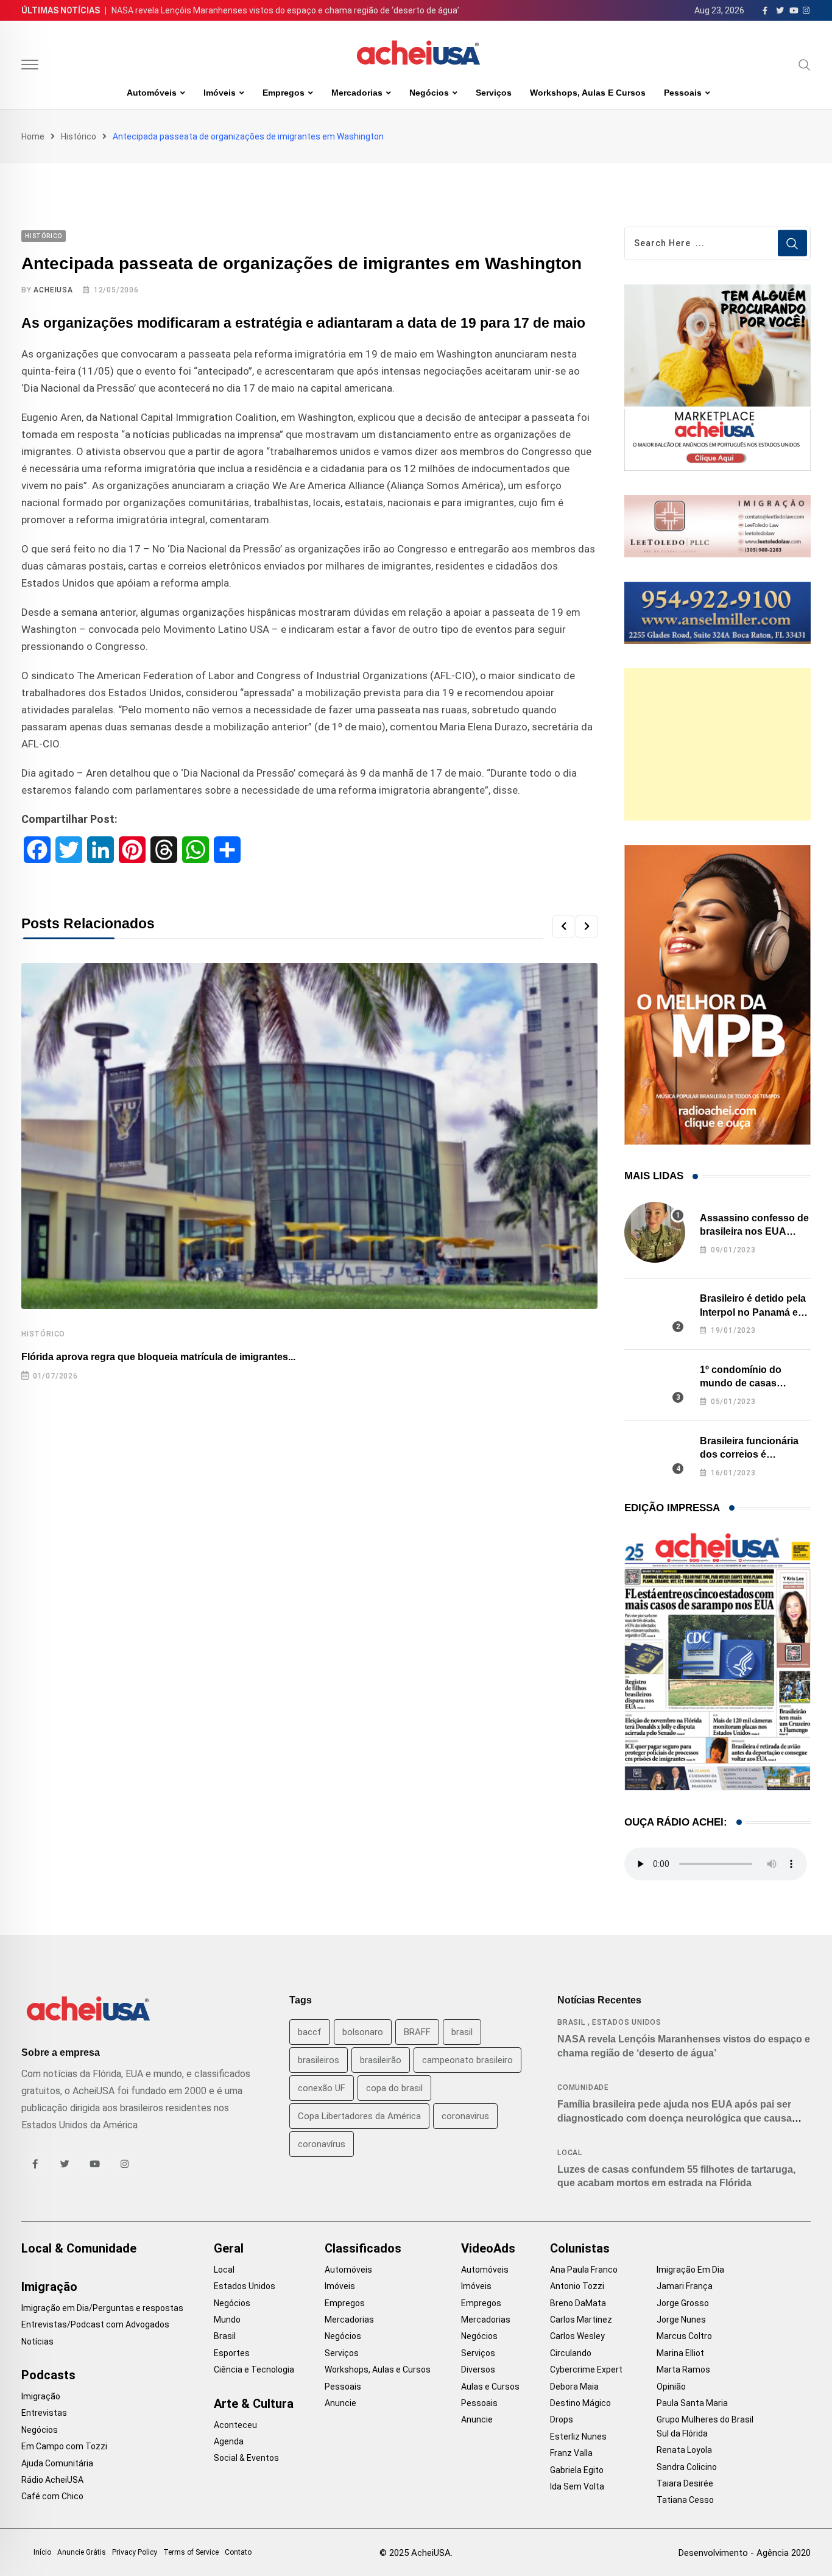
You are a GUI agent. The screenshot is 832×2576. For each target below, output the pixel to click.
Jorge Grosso (683, 2303)
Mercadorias (357, 93)
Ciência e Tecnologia (254, 2370)
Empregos (284, 93)
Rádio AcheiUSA (52, 2480)
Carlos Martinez (581, 2320)
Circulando (571, 2353)
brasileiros (319, 2060)
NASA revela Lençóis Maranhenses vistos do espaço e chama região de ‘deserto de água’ (285, 10)
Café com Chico (52, 2496)
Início (42, 2552)
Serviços (494, 93)
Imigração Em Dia (690, 2270)
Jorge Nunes (681, 2320)
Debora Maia (574, 2387)
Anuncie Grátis (82, 2552)
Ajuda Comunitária (57, 2463)
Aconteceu (235, 2425)
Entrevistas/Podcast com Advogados (95, 2324)
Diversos (478, 2370)
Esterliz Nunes (578, 2437)
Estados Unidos (627, 2022)
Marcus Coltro (684, 2336)
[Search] (805, 65)
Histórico (79, 136)
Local (570, 2153)
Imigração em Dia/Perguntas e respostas (102, 2308)
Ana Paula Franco (584, 2270)
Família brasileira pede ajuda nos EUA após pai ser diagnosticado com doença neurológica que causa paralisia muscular (675, 2118)
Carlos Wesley (577, 2336)
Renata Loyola (684, 2450)
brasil (462, 2032)
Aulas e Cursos (490, 2387)
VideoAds (488, 2248)
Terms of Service (191, 2552)
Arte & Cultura (254, 2404)
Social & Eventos (246, 2458)
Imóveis (220, 93)
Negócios (429, 93)
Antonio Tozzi (577, 2286)
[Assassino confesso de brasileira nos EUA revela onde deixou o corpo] (655, 1232)
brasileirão (381, 2060)
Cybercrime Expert (586, 2370)
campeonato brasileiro (467, 2060)
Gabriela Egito (577, 2470)
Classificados (363, 2248)
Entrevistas (44, 2413)
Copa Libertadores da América (359, 2116)
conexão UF (322, 2088)
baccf (310, 2032)
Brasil (571, 2022)
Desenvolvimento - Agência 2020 (745, 2553)
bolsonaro (363, 2032)
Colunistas (580, 2248)
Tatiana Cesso (685, 2500)
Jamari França (685, 2286)
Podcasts (48, 2375)
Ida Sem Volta (577, 2486)
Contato (238, 2552)
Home (33, 136)
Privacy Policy (135, 2552)
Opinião (671, 2387)
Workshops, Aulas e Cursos (588, 93)
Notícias (37, 2341)
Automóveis (152, 93)
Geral (229, 2248)
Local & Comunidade (79, 2248)
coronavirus (465, 2116)
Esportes (232, 2353)
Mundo (227, 2320)
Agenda (229, 2441)
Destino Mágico (580, 2403)
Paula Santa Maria (692, 2403)
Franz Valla (571, 2453)
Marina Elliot (680, 2353)
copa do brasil (394, 2088)
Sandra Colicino (687, 2467)
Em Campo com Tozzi (64, 2446)
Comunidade (583, 2087)
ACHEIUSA (53, 290)
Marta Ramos (683, 2370)
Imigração (49, 2287)
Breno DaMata (578, 2303)
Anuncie (340, 2403)
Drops (562, 2419)
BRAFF (417, 2032)
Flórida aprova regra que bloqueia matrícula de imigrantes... (158, 1357)
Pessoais (683, 93)
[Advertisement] (717, 744)
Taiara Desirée (685, 2483)
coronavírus (322, 2144)
